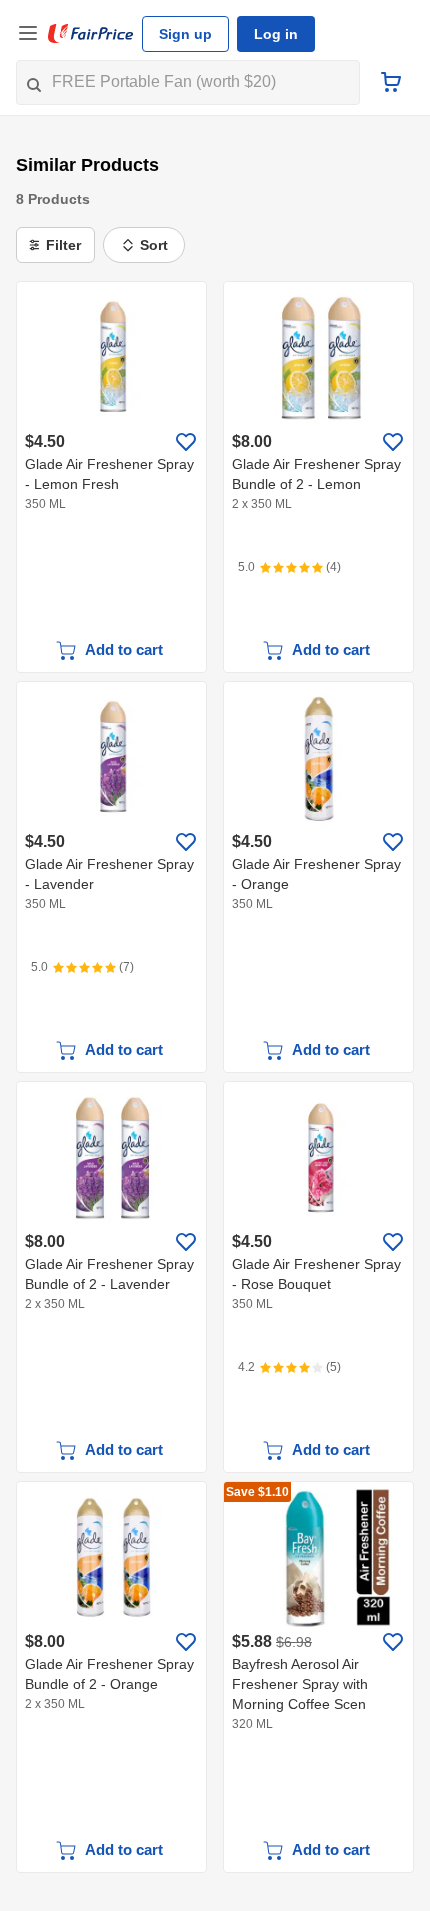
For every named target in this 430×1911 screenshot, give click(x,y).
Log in (276, 34)
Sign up (185, 34)
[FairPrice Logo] (91, 34)
